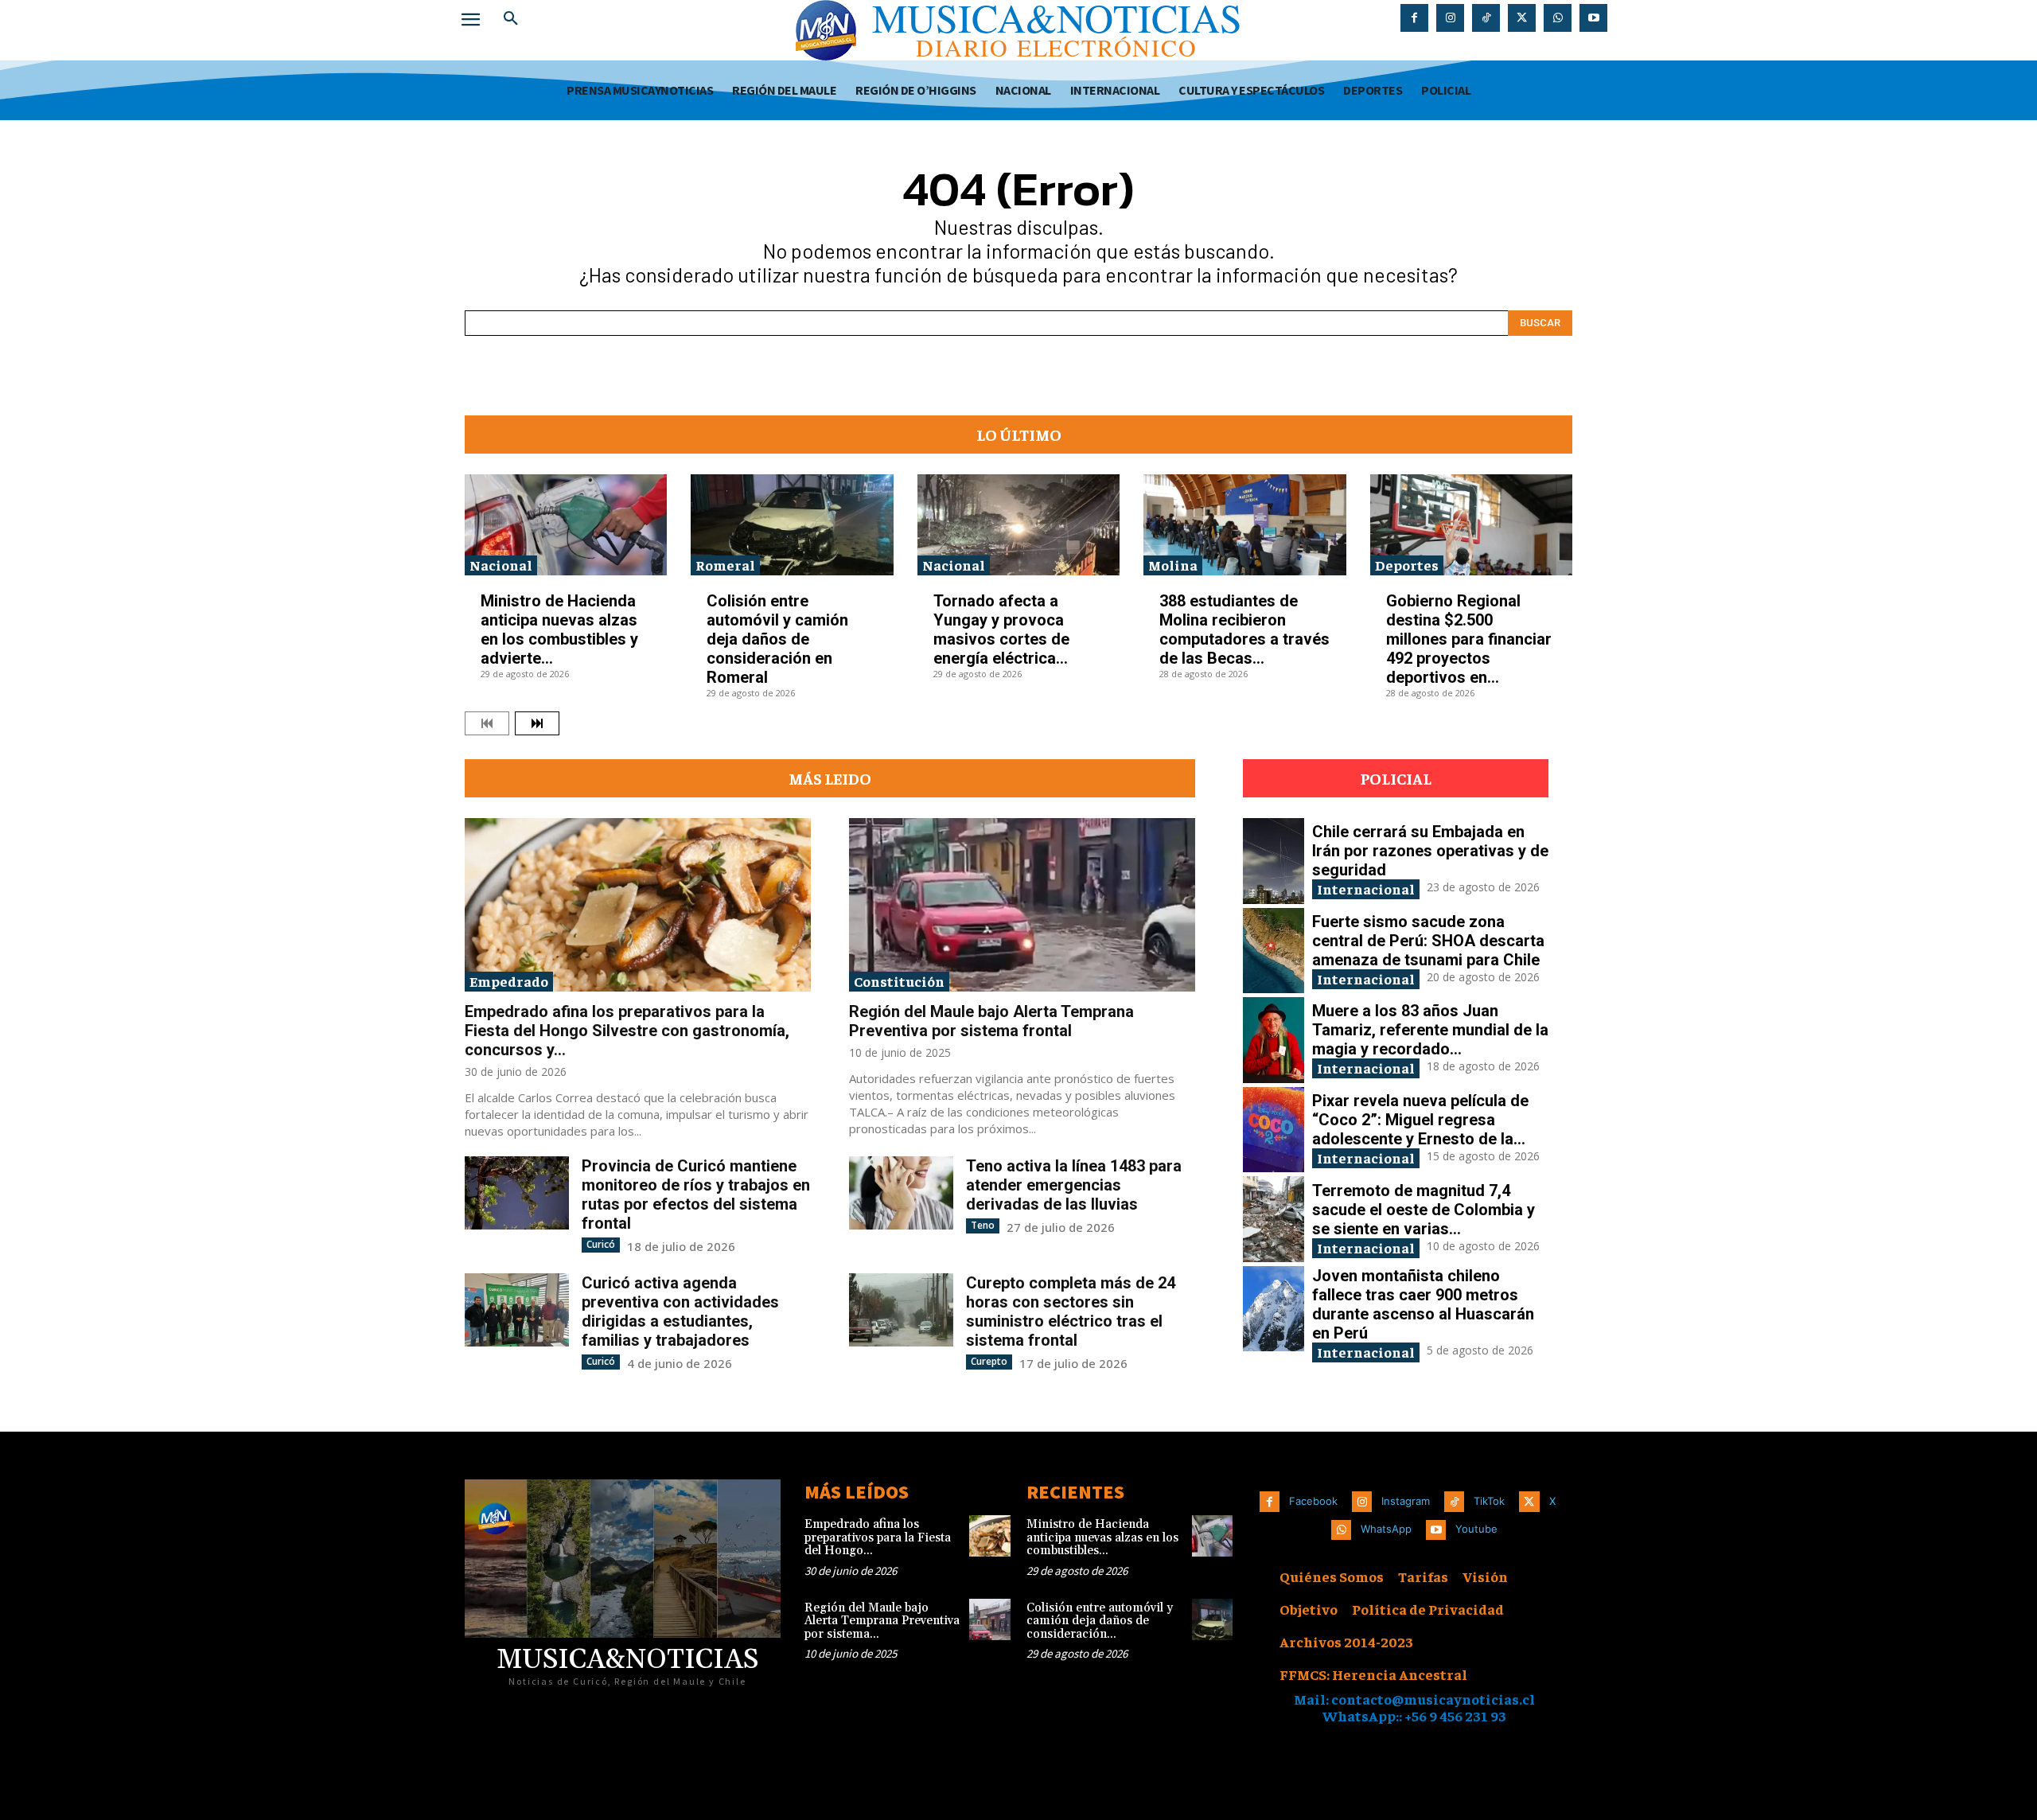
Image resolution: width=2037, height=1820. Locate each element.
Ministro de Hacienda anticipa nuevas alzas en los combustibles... (1102, 1537)
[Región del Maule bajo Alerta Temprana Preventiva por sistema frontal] (1022, 905)
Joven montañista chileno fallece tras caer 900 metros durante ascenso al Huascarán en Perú (1423, 1304)
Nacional (501, 565)
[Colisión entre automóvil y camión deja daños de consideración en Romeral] (792, 525)
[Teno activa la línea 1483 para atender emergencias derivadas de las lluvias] (901, 1193)
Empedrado (509, 981)
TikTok (1489, 1501)
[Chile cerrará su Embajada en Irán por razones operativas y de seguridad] (1274, 861)
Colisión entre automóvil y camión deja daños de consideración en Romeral (777, 639)
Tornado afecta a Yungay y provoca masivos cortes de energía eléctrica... (1001, 629)
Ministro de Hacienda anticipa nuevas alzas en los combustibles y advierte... (559, 629)
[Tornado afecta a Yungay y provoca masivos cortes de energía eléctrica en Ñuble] (1018, 525)
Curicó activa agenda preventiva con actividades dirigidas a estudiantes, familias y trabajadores (680, 1311)
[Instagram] (1450, 18)
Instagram (1406, 1501)
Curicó (601, 1244)
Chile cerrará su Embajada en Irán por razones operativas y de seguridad (1430, 851)
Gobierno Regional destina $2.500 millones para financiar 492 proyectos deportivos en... (1469, 639)
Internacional (1366, 889)
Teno (983, 1225)
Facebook (1313, 1501)
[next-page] (537, 723)
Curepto (989, 1361)
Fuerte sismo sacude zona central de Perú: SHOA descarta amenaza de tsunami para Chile (1428, 941)
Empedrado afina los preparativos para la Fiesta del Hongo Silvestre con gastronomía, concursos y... (627, 1031)
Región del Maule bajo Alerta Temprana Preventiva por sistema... (882, 1621)
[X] (1522, 18)
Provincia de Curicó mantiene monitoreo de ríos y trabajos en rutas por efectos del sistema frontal (696, 1194)
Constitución (899, 981)
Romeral (725, 565)
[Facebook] (1414, 18)
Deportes (1407, 565)
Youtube (1476, 1529)
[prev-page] (487, 723)
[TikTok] (1486, 18)
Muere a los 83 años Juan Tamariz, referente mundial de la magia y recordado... (1430, 1030)
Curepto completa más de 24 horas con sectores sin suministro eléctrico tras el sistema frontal (1071, 1311)
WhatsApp (1386, 1529)
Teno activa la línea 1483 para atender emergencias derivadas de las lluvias (1074, 1185)
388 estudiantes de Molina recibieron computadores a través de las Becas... (1244, 629)
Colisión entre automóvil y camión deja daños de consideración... (1100, 1621)
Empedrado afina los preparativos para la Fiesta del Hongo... (878, 1537)
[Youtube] (1593, 18)
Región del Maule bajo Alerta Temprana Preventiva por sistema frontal (991, 1021)
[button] (511, 19)
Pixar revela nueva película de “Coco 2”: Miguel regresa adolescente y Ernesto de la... (1420, 1120)
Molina (1173, 565)
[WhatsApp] (1558, 18)
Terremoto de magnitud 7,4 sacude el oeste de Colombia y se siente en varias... (1424, 1210)
